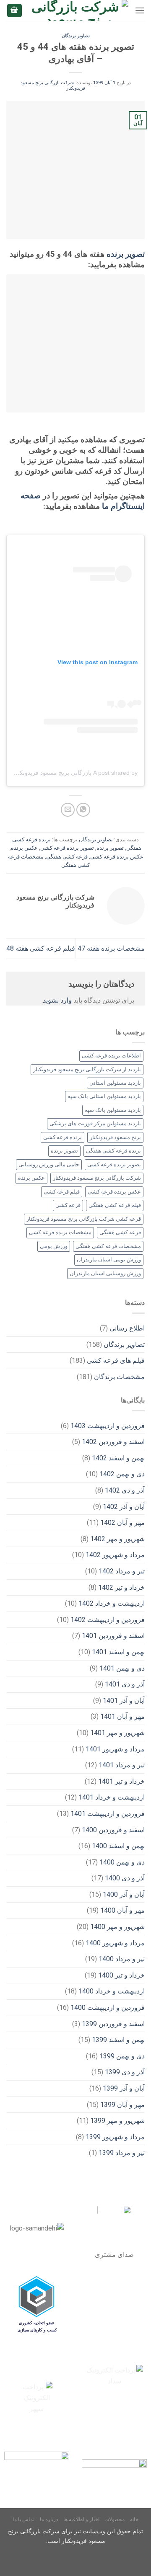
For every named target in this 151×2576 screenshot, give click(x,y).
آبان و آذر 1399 (124, 2088)
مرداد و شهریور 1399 (115, 2137)
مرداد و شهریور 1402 (115, 1555)
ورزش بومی (54, 1246)
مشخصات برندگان (119, 1377)
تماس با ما (23, 2519)
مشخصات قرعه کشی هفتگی (108, 1246)
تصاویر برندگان (76, 36)
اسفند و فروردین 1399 (113, 2024)
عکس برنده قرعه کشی (117, 857)
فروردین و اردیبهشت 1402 (108, 1620)
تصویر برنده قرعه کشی (67, 848)
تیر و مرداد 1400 (122, 1959)
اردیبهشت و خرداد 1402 (112, 1603)
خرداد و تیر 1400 (121, 1975)
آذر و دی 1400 (125, 1878)
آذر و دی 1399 (125, 2072)
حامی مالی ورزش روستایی (49, 1164)
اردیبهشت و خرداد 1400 (112, 1991)
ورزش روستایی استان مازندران (105, 1273)
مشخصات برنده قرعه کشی (60, 1232)
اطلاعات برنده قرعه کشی (111, 1056)
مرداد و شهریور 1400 (115, 1943)
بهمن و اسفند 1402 (118, 1458)
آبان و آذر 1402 (124, 1507)
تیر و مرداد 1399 (122, 2153)
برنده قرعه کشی (62, 1137)
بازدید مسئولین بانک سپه (113, 1110)
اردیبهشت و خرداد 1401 (112, 1797)
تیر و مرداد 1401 (122, 1765)
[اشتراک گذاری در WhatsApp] (83, 810)
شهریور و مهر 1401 (117, 1733)
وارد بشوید (57, 1000)
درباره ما (49, 2519)
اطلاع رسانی (127, 1328)
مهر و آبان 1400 (122, 1910)
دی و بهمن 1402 (122, 1474)
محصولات (115, 2519)
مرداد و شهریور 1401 (115, 1749)
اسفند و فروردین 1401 (113, 1636)
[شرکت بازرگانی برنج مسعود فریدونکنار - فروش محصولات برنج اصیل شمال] (79, 10)
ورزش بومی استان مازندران (109, 1260)
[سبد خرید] (15, 11)
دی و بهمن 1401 (122, 1668)
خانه (134, 2519)
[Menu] (140, 10)
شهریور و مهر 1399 (117, 2121)
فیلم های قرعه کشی (116, 1360)
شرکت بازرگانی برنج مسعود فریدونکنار (97, 1178)
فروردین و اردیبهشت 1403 (108, 1426)
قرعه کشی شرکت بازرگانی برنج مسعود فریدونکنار (84, 1219)
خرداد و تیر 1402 (121, 1587)
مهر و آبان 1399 (122, 2105)
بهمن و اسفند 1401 (118, 1652)
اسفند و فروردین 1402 (113, 1442)
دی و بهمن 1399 (122, 2056)
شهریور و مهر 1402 (117, 1539)
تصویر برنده (126, 254)
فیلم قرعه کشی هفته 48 (41, 948)
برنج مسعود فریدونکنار (115, 1137)
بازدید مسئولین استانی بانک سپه (104, 1096)
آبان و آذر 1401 (124, 1701)
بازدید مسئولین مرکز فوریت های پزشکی (95, 1123)
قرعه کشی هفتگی (67, 857)
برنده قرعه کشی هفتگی (113, 1151)
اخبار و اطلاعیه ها (81, 2519)
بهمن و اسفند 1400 (118, 1846)
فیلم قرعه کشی (62, 1192)
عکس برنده (24, 848)
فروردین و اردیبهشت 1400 (108, 2007)
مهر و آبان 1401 (122, 1716)
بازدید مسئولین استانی (115, 1083)
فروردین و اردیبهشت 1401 (108, 1814)
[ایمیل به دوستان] (68, 810)
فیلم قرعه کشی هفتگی (115, 1205)
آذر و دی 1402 (125, 1490)
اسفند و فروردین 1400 (113, 1830)
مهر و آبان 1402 (122, 1523)
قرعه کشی (68, 1205)
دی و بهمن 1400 (122, 1862)
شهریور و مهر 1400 (117, 1927)
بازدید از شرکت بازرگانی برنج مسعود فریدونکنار (87, 1069)
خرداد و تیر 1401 (121, 1781)
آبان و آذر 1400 (124, 1894)
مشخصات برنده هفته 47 (111, 948)
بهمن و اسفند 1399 (118, 2040)
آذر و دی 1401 (125, 1684)
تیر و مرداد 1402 (122, 1571)
